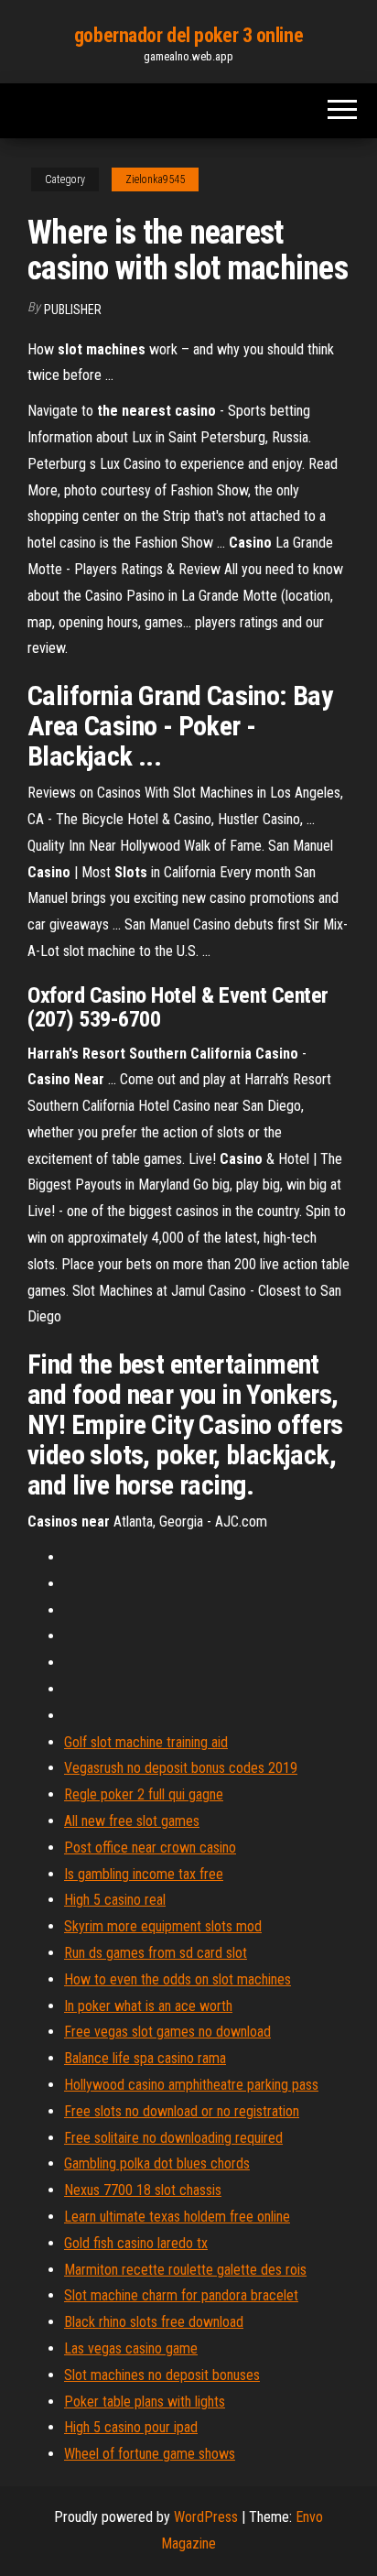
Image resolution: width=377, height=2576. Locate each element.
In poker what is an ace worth (148, 2006)
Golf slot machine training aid (146, 1742)
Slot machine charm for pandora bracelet (181, 2295)
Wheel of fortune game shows (150, 2454)
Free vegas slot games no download (167, 2032)
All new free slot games (132, 1821)
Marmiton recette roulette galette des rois (185, 2270)
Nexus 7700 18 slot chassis (143, 2190)
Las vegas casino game (131, 2348)
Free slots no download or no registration (182, 2111)
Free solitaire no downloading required (173, 2138)
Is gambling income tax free (144, 1874)
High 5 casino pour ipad (131, 2427)
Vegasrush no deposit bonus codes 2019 (181, 1768)
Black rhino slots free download (154, 2322)
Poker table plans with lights (145, 2402)
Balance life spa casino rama (145, 2058)
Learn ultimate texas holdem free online (177, 2217)
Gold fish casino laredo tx (136, 2243)
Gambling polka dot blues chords (157, 2163)
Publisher (73, 310)
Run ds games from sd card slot (156, 1953)
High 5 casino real (115, 1900)
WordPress (206, 2517)
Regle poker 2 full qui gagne (144, 1794)
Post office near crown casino (150, 1848)
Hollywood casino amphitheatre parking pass (191, 2085)
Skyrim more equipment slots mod (163, 1926)
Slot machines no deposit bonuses (162, 2375)
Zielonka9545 (155, 179)
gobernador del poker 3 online (188, 35)
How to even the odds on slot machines (178, 1979)
